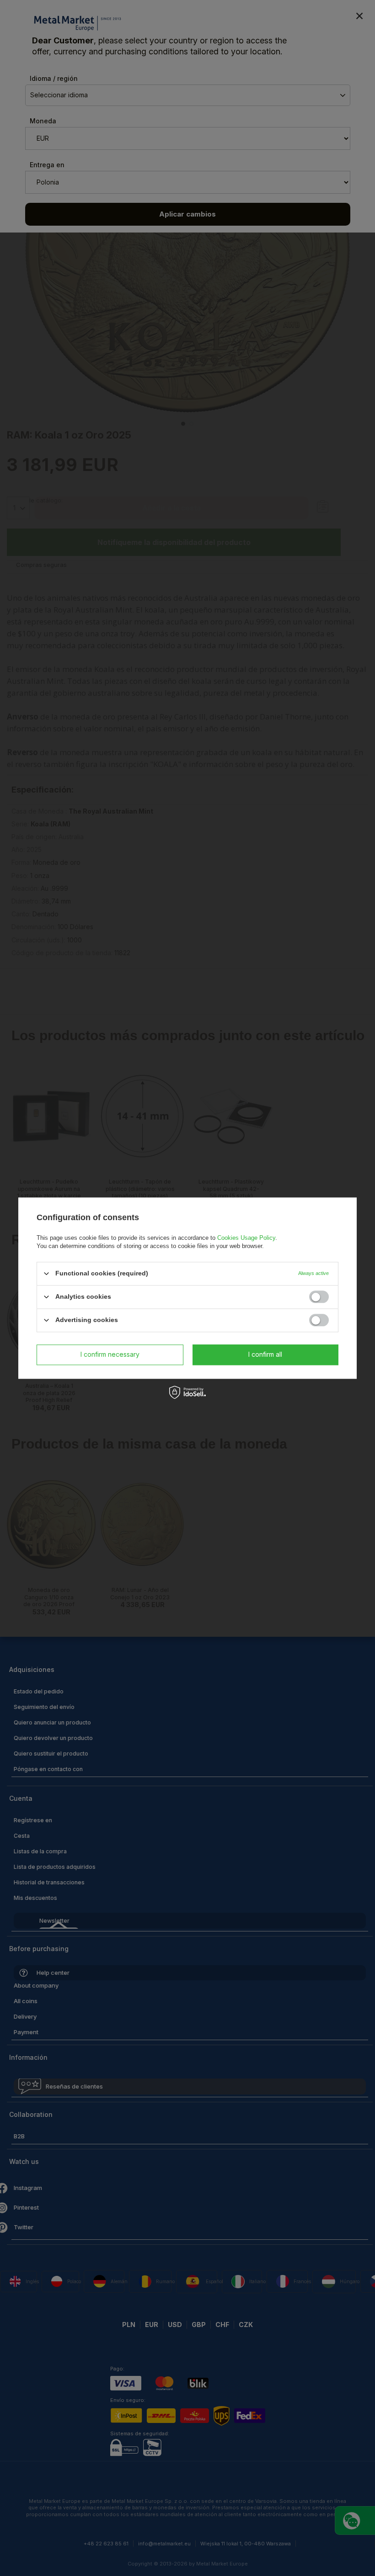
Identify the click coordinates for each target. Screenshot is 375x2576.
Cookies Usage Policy (246, 1238)
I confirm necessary (110, 1354)
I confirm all (265, 1354)
